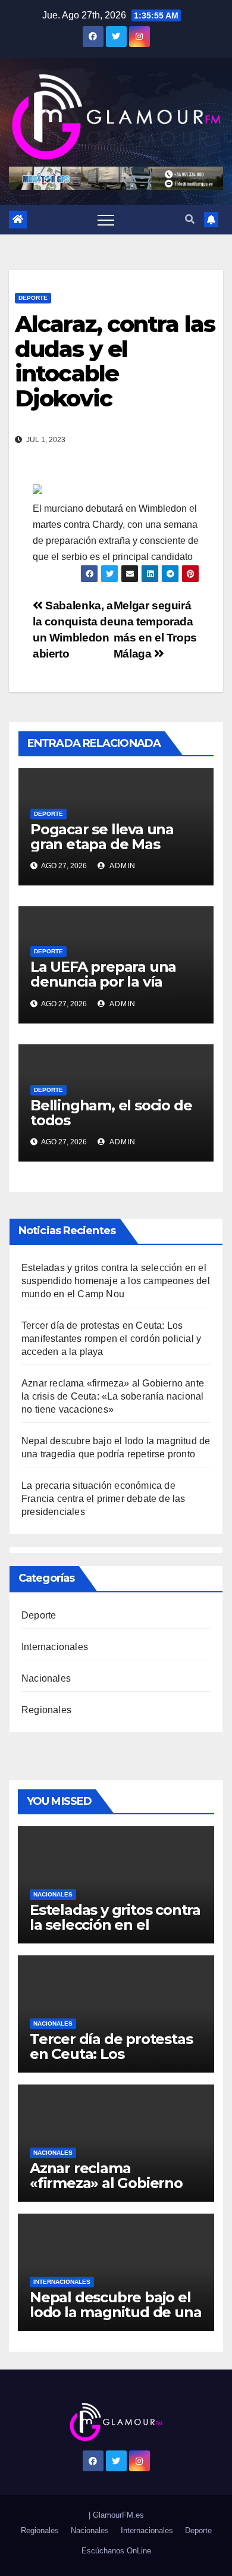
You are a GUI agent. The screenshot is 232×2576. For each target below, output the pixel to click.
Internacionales (55, 1647)
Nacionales (46, 1678)
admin (122, 866)
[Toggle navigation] (106, 220)
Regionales (46, 1710)
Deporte (33, 298)
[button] (190, 219)
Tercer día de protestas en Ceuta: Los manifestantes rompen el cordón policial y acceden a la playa (111, 1339)
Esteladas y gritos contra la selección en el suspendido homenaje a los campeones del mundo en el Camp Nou (116, 1281)
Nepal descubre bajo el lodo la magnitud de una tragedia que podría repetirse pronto (115, 2320)
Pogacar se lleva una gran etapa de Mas (102, 837)
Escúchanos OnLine (116, 2551)
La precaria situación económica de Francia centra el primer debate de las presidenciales (104, 1499)
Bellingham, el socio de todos (111, 1113)
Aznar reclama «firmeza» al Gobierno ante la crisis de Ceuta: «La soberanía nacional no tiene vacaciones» (113, 1396)
